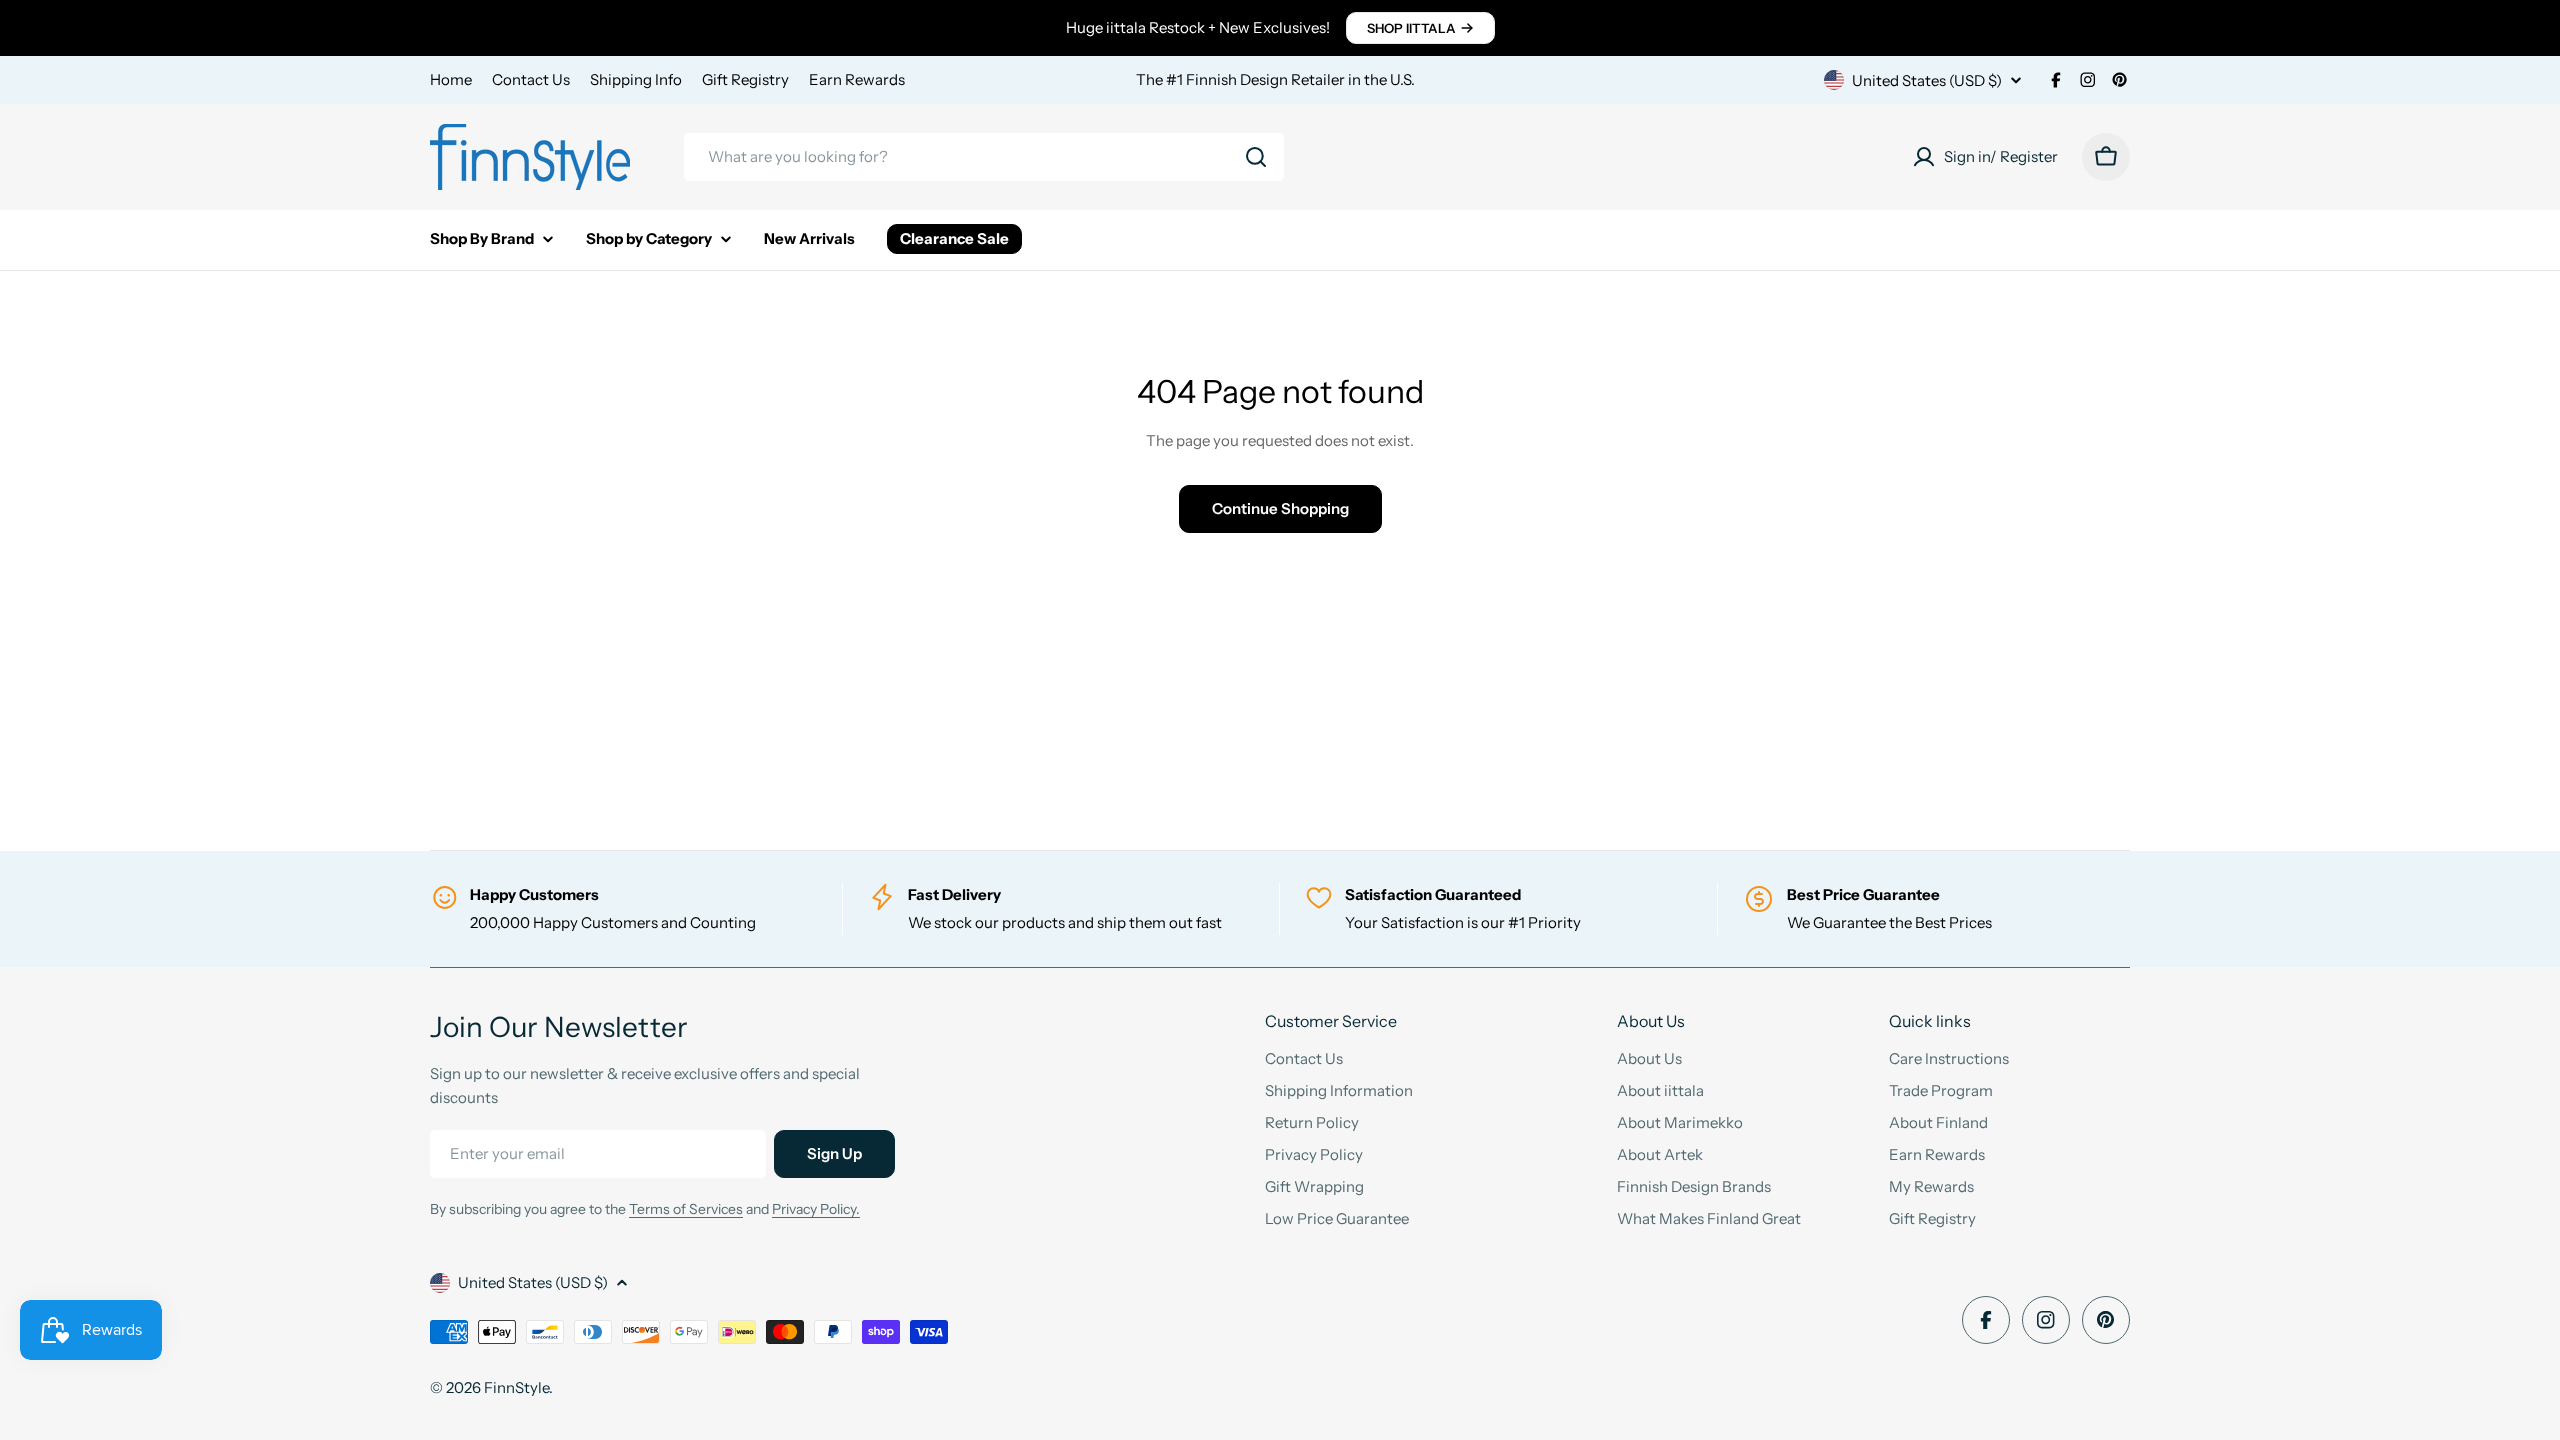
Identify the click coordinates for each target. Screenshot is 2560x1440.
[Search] (1256, 157)
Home (451, 79)
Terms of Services (686, 1209)
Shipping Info (636, 79)
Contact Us (531, 79)
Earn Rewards (857, 79)
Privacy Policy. (816, 1209)
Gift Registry (745, 79)
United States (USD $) (1927, 80)
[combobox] (984, 157)
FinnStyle (516, 1387)
